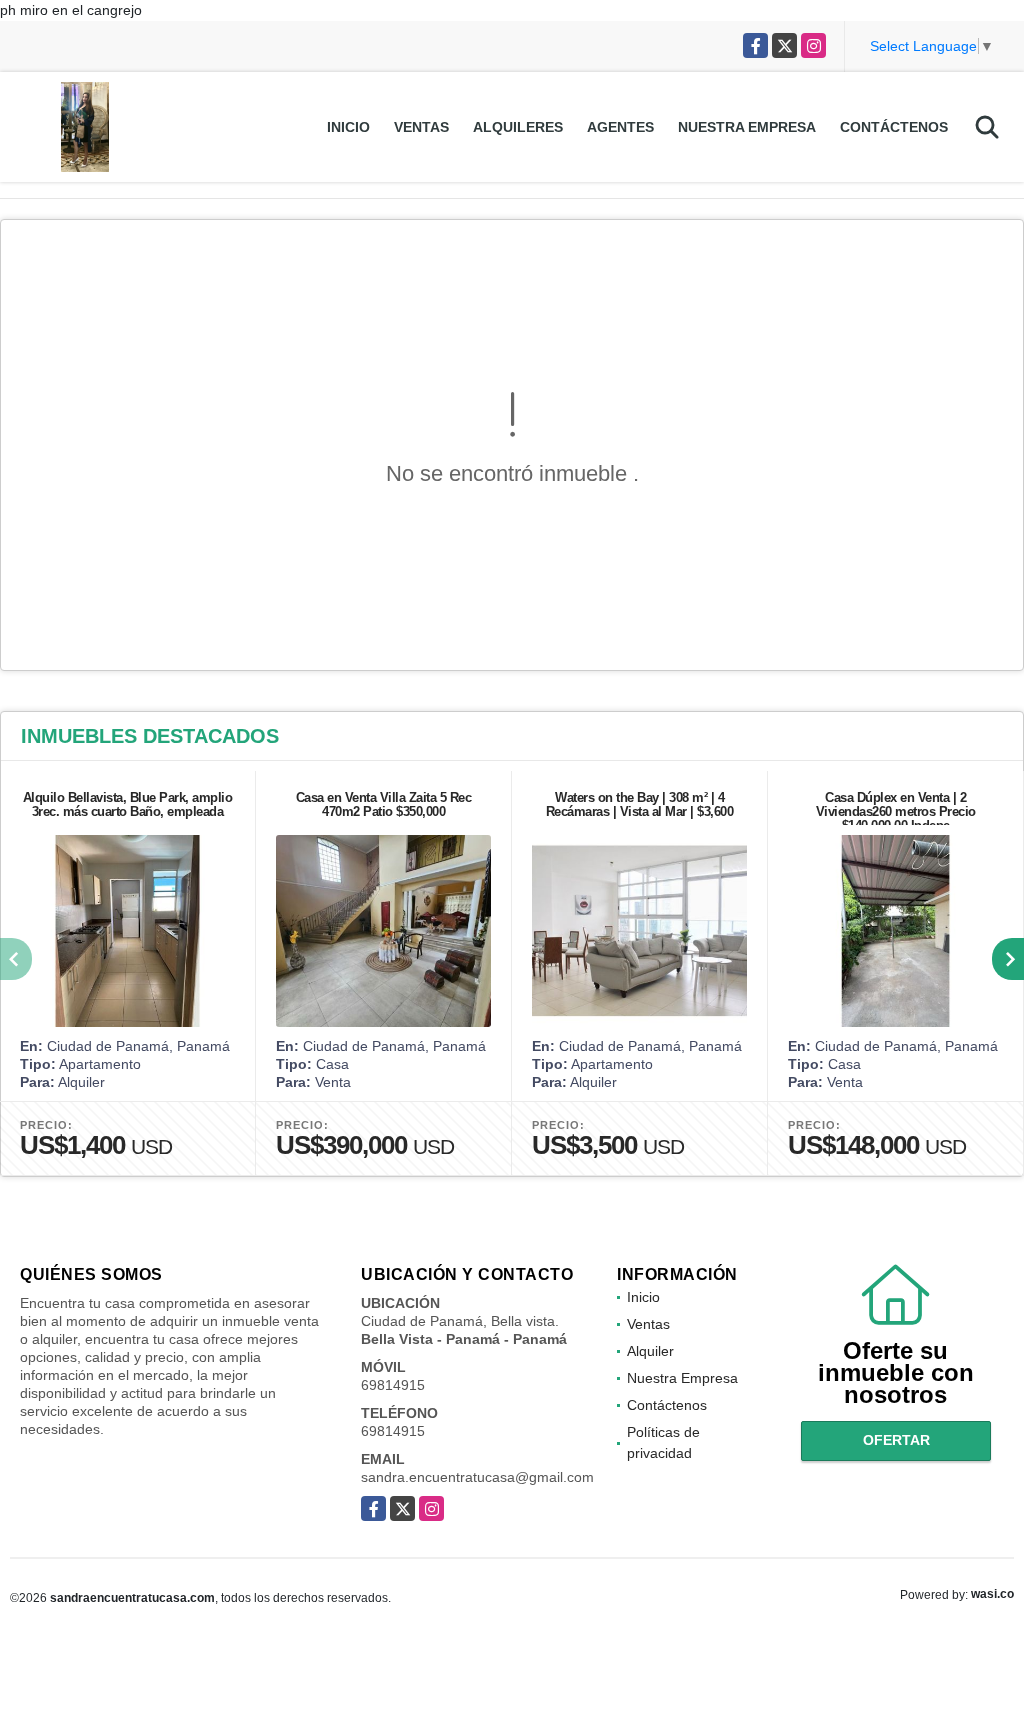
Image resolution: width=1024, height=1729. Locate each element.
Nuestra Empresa (747, 127)
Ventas (421, 127)
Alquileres (518, 127)
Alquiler (650, 1351)
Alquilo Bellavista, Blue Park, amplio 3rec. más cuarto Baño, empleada (128, 804)
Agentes (620, 127)
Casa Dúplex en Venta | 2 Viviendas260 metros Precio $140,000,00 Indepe (896, 811)
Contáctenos (894, 127)
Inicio (348, 127)
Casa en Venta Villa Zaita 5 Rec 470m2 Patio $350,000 (384, 804)
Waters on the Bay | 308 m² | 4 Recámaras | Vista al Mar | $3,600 (640, 804)
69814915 (393, 1385)
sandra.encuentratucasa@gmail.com (477, 1477)
